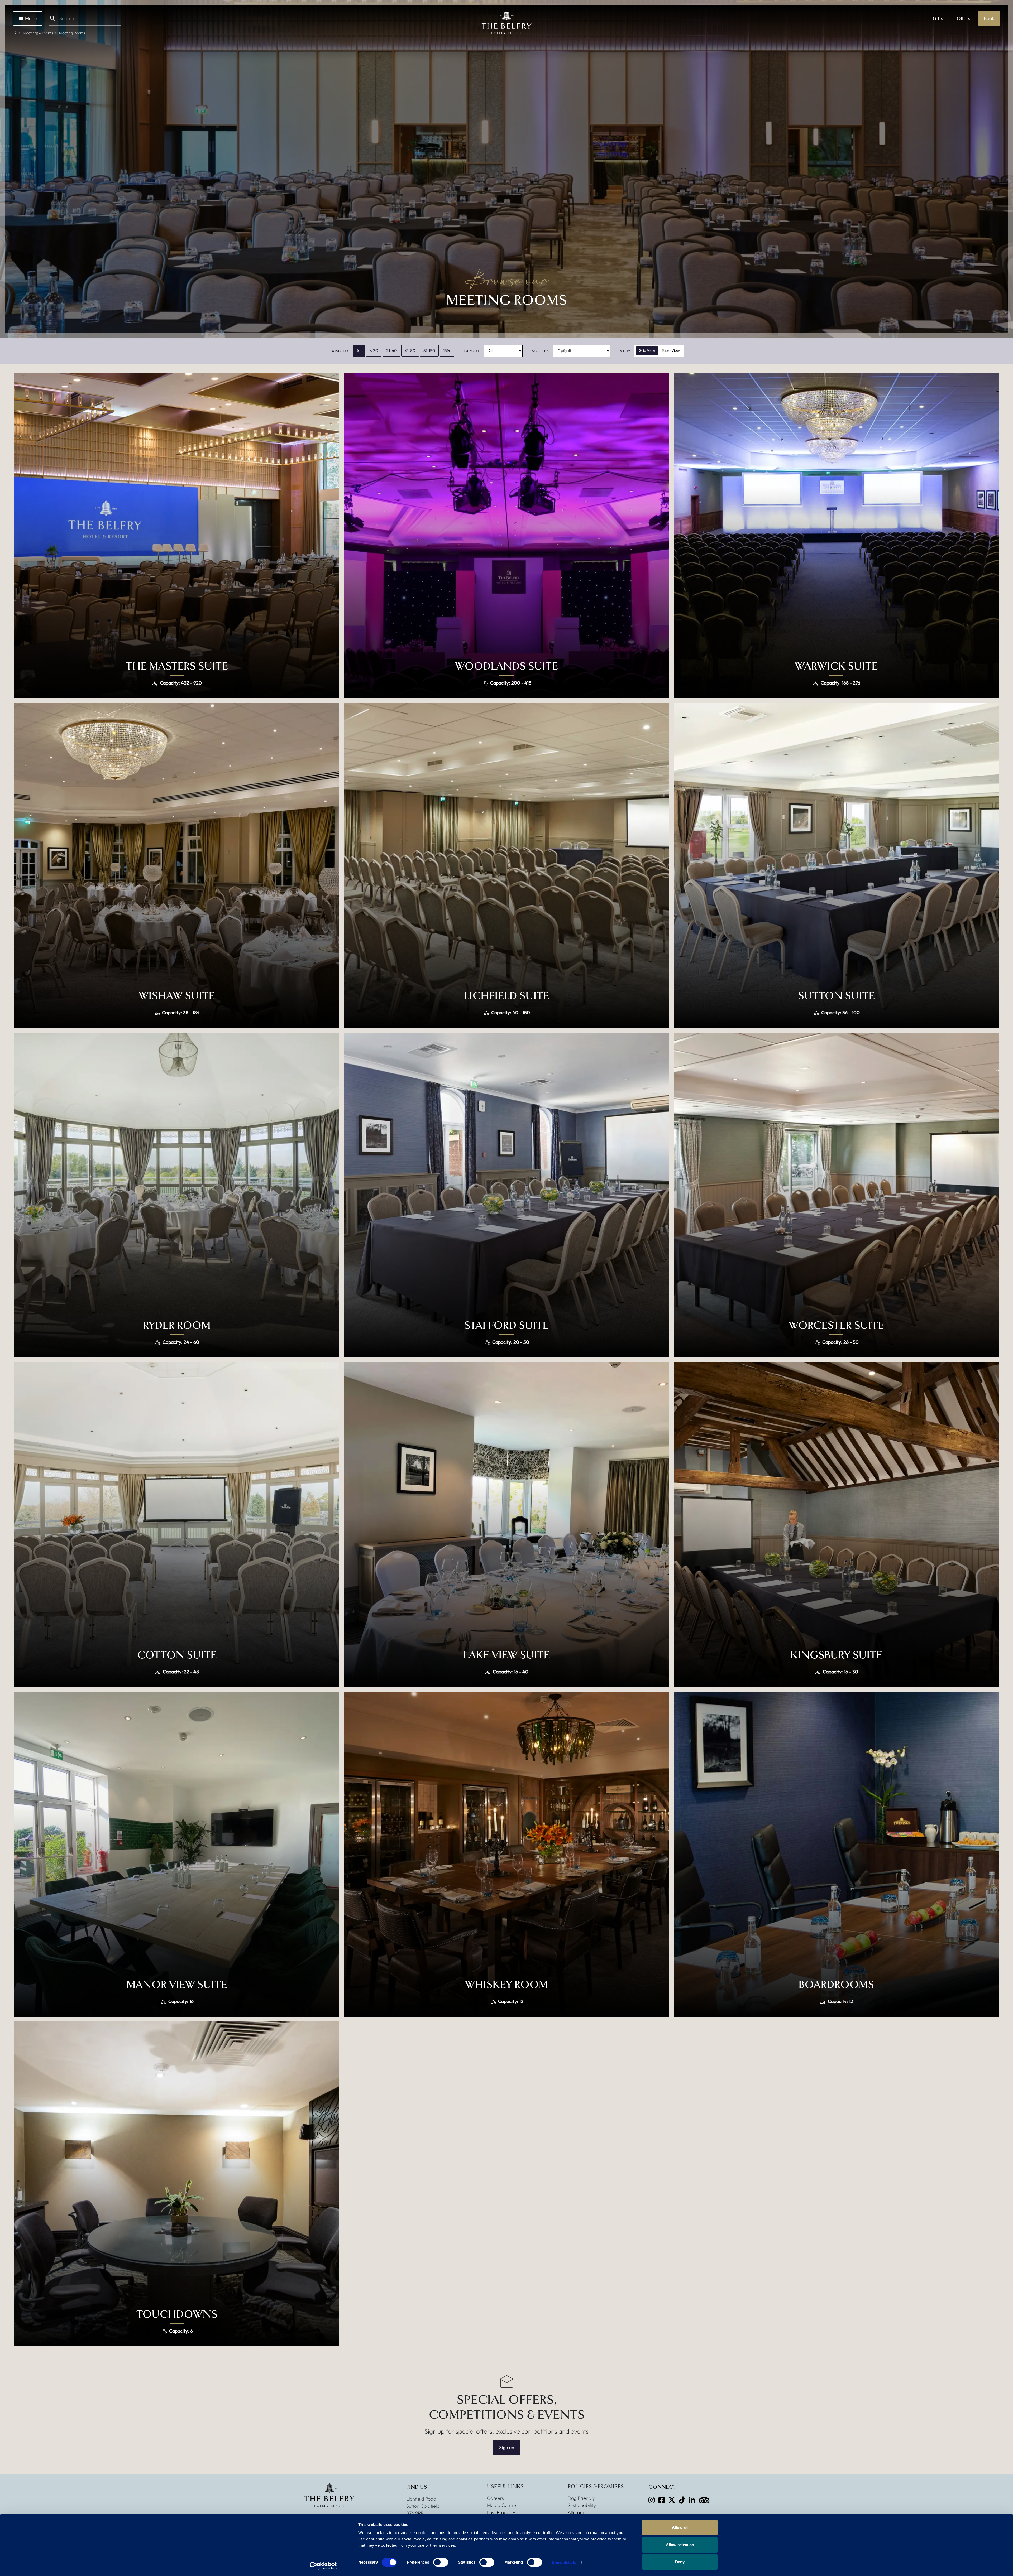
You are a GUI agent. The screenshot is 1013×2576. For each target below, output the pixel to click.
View (625, 351)
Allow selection (680, 2545)
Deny (680, 2562)
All (359, 350)
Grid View (647, 350)
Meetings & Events (38, 33)
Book (989, 18)
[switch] (441, 2562)
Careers (495, 2498)
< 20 (374, 350)
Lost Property (501, 2512)
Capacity (339, 351)
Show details (564, 2562)
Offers (964, 18)
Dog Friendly (581, 2498)
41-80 (410, 350)
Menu (31, 18)
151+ (447, 350)
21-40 (391, 350)
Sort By (541, 351)
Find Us (417, 2487)
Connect (662, 2487)
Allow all (680, 2527)
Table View (671, 350)
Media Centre (501, 2505)
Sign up (507, 2447)
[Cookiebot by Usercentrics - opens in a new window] (323, 2566)
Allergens (578, 2512)
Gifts (938, 18)
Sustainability (582, 2505)
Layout (472, 351)
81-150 (429, 350)
